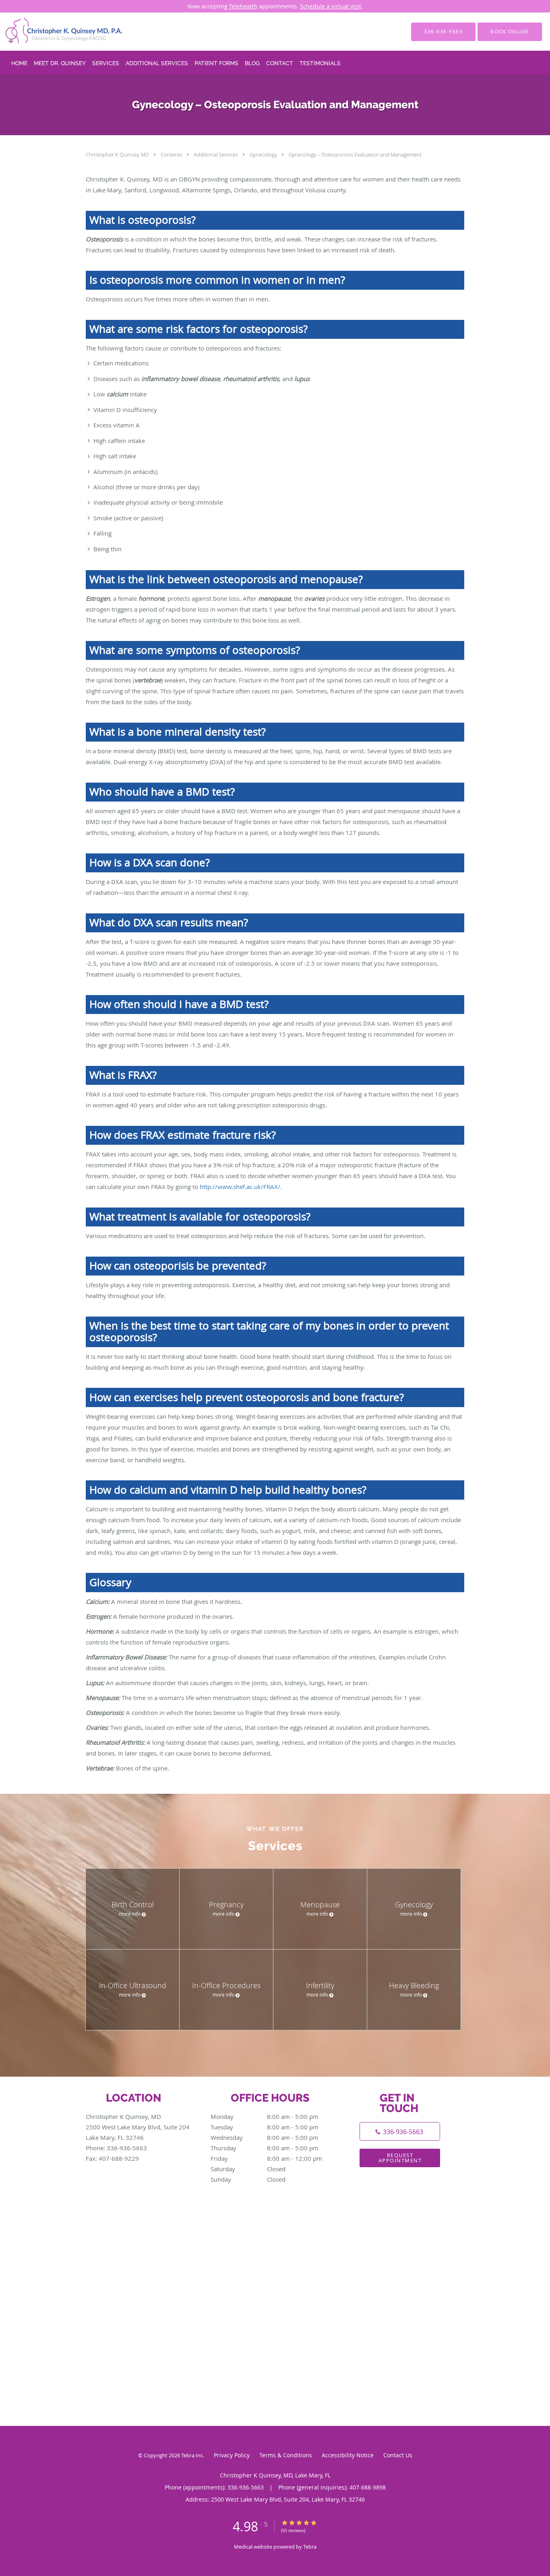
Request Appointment (400, 2158)
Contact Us (398, 2455)
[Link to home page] (52, 32)
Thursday (265, 2148)
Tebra (310, 2547)
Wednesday (265, 2137)
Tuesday (265, 2127)
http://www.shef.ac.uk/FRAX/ (240, 1187)
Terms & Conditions (286, 2455)
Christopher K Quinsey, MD (118, 155)
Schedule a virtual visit (331, 6)
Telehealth (243, 6)
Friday (266, 2158)
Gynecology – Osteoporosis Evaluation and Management (355, 155)
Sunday (248, 2179)
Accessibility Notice (348, 2455)
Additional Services (216, 155)
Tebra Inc (192, 2455)
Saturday (248, 2169)
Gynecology (264, 155)
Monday (265, 2116)
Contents (172, 155)
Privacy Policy (232, 2455)
